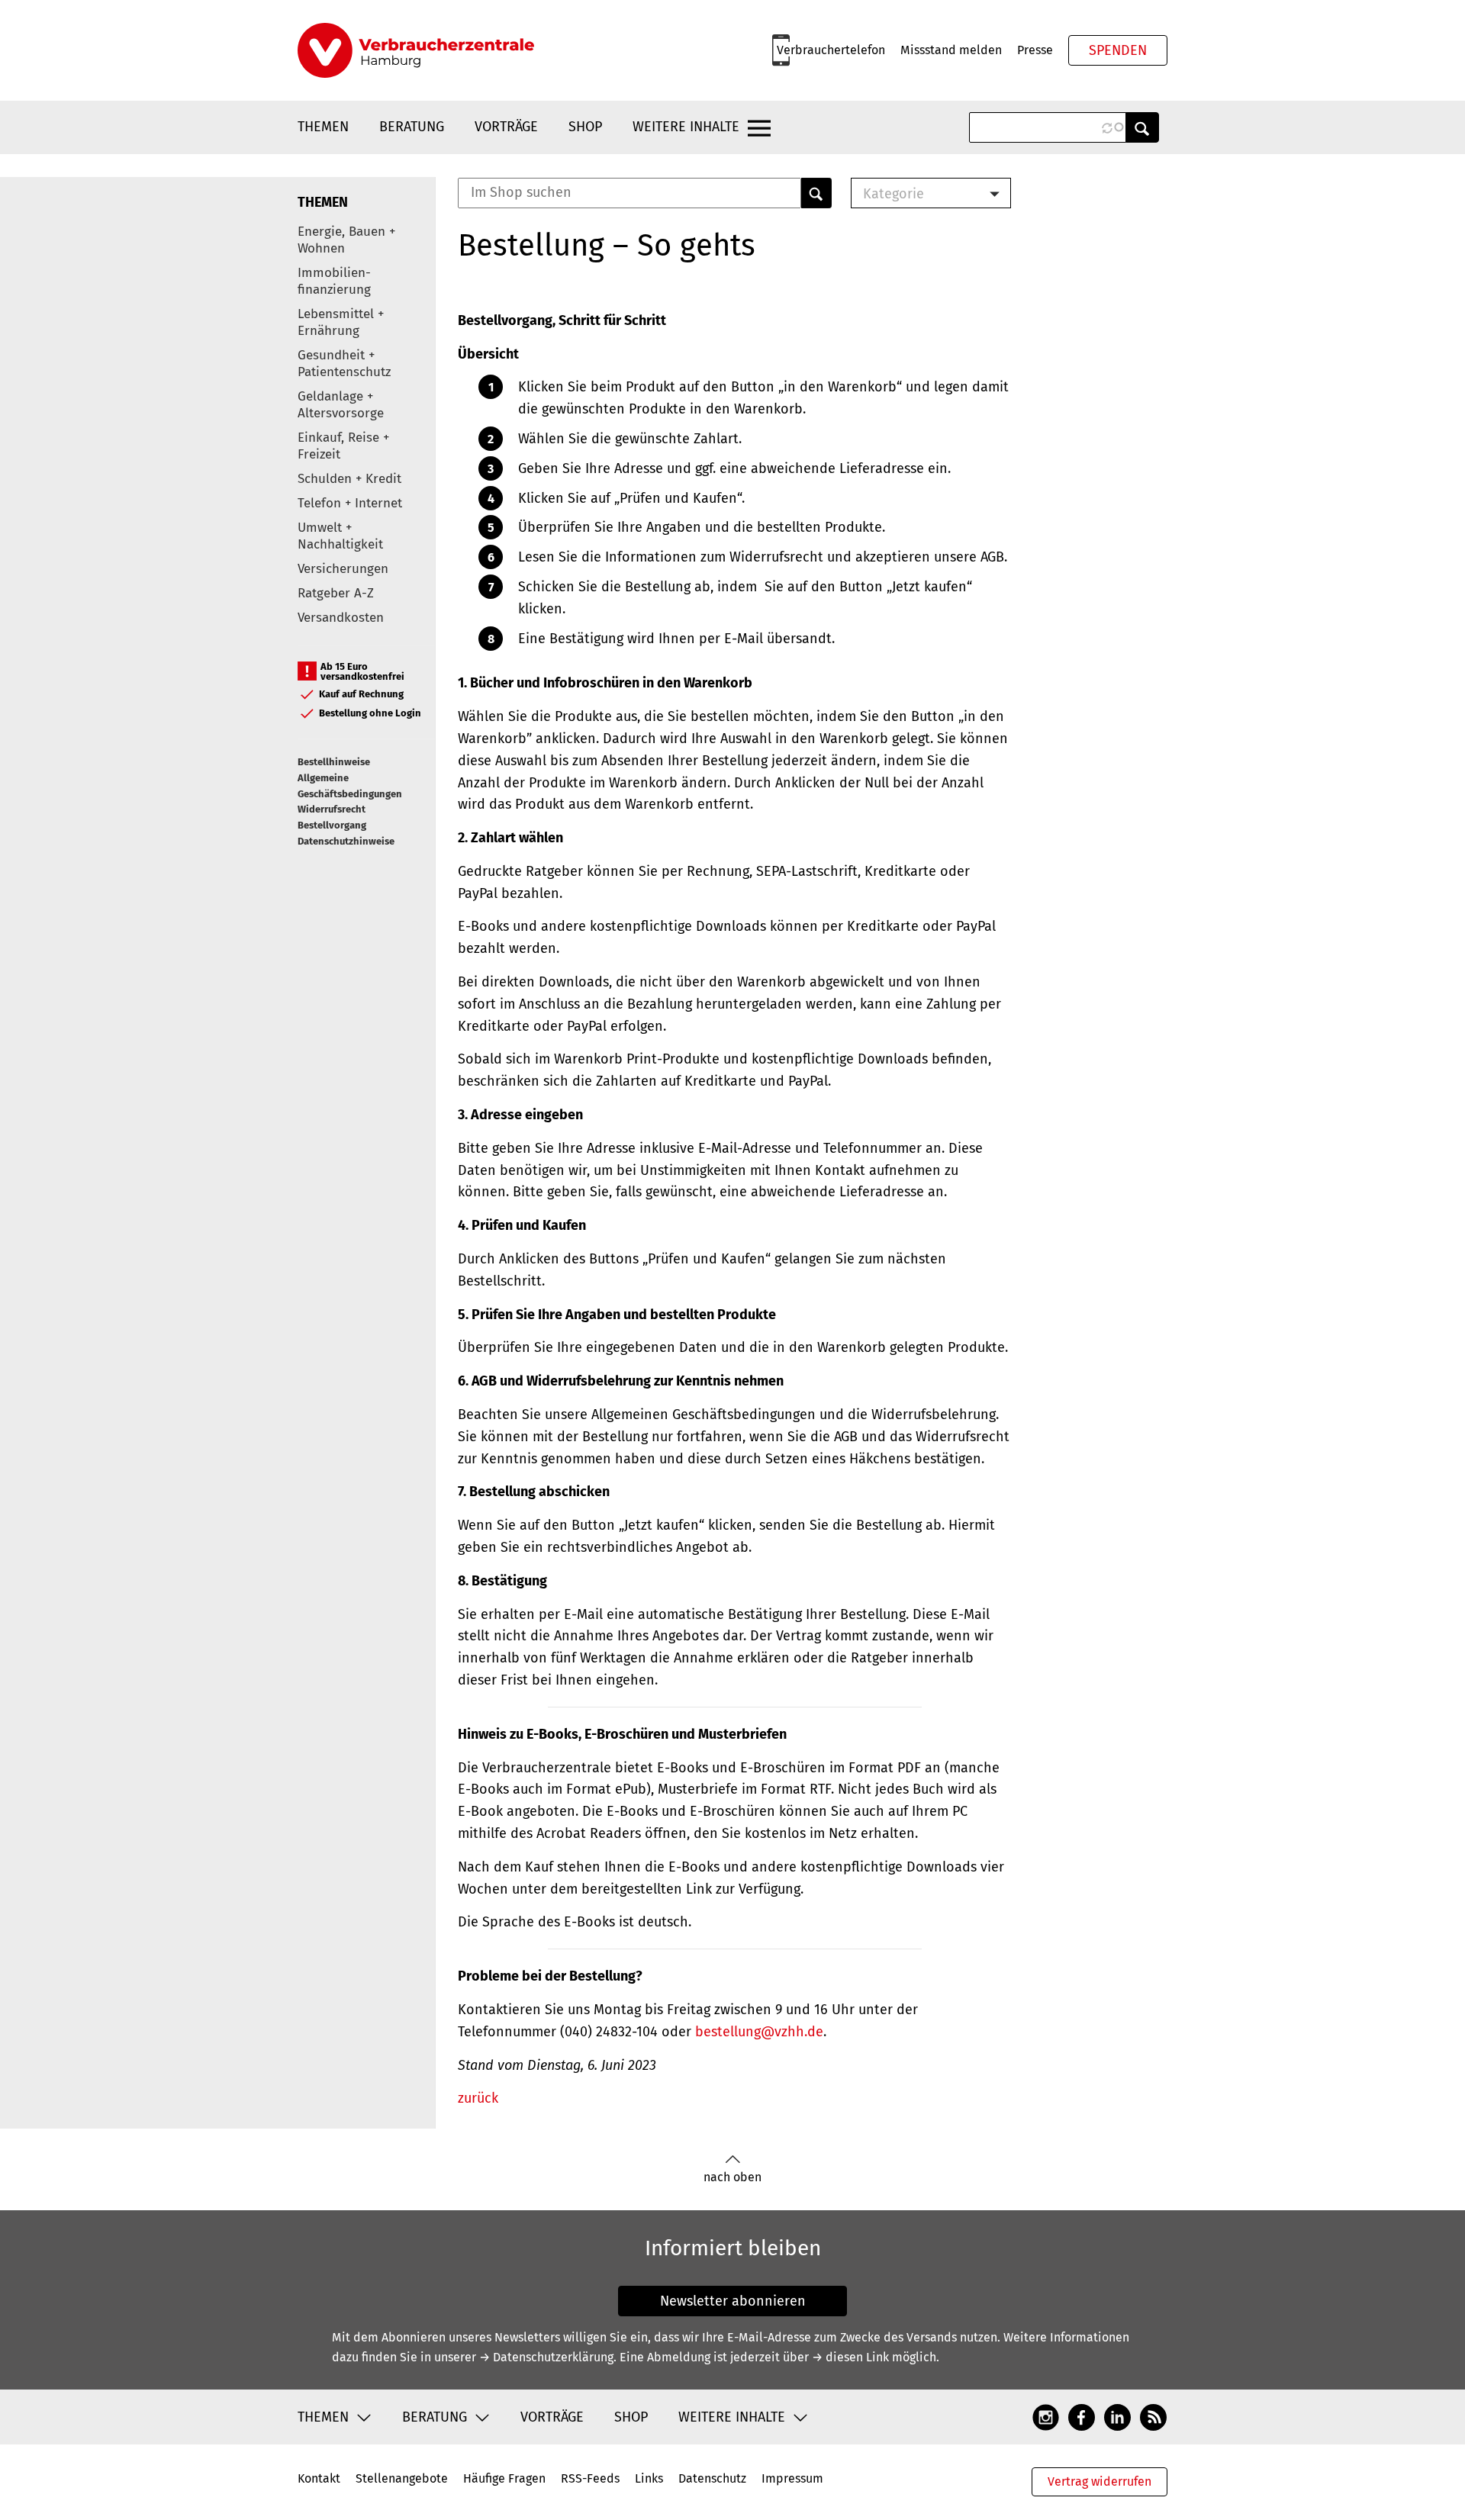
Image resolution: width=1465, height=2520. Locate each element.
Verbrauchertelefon (831, 50)
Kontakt (319, 2478)
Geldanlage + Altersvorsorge (341, 405)
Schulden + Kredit (349, 479)
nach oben (732, 2177)
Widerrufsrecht (332, 809)
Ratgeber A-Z (336, 593)
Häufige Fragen (504, 2478)
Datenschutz (712, 2478)
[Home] (416, 50)
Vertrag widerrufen (1100, 2481)
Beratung (412, 127)
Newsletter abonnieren (733, 2301)
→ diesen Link (850, 2357)
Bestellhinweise (334, 762)
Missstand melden (951, 50)
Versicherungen (343, 569)
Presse (1035, 50)
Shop (585, 127)
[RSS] (1153, 2416)
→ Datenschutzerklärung (546, 2357)
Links (649, 2478)
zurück (478, 2098)
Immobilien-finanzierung (334, 281)
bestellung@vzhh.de (759, 2032)
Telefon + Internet (350, 503)
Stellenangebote (402, 2478)
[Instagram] (1046, 2416)
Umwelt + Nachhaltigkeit (340, 536)
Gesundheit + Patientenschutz (344, 364)
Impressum (792, 2478)
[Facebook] (1082, 2416)
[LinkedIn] (1117, 2416)
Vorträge (506, 127)
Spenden (1118, 50)
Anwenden (1142, 127)
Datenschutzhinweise (346, 841)
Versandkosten (341, 618)
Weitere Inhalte (686, 127)
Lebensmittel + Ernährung (341, 322)
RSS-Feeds (590, 2478)
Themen (323, 127)
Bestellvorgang (332, 825)
